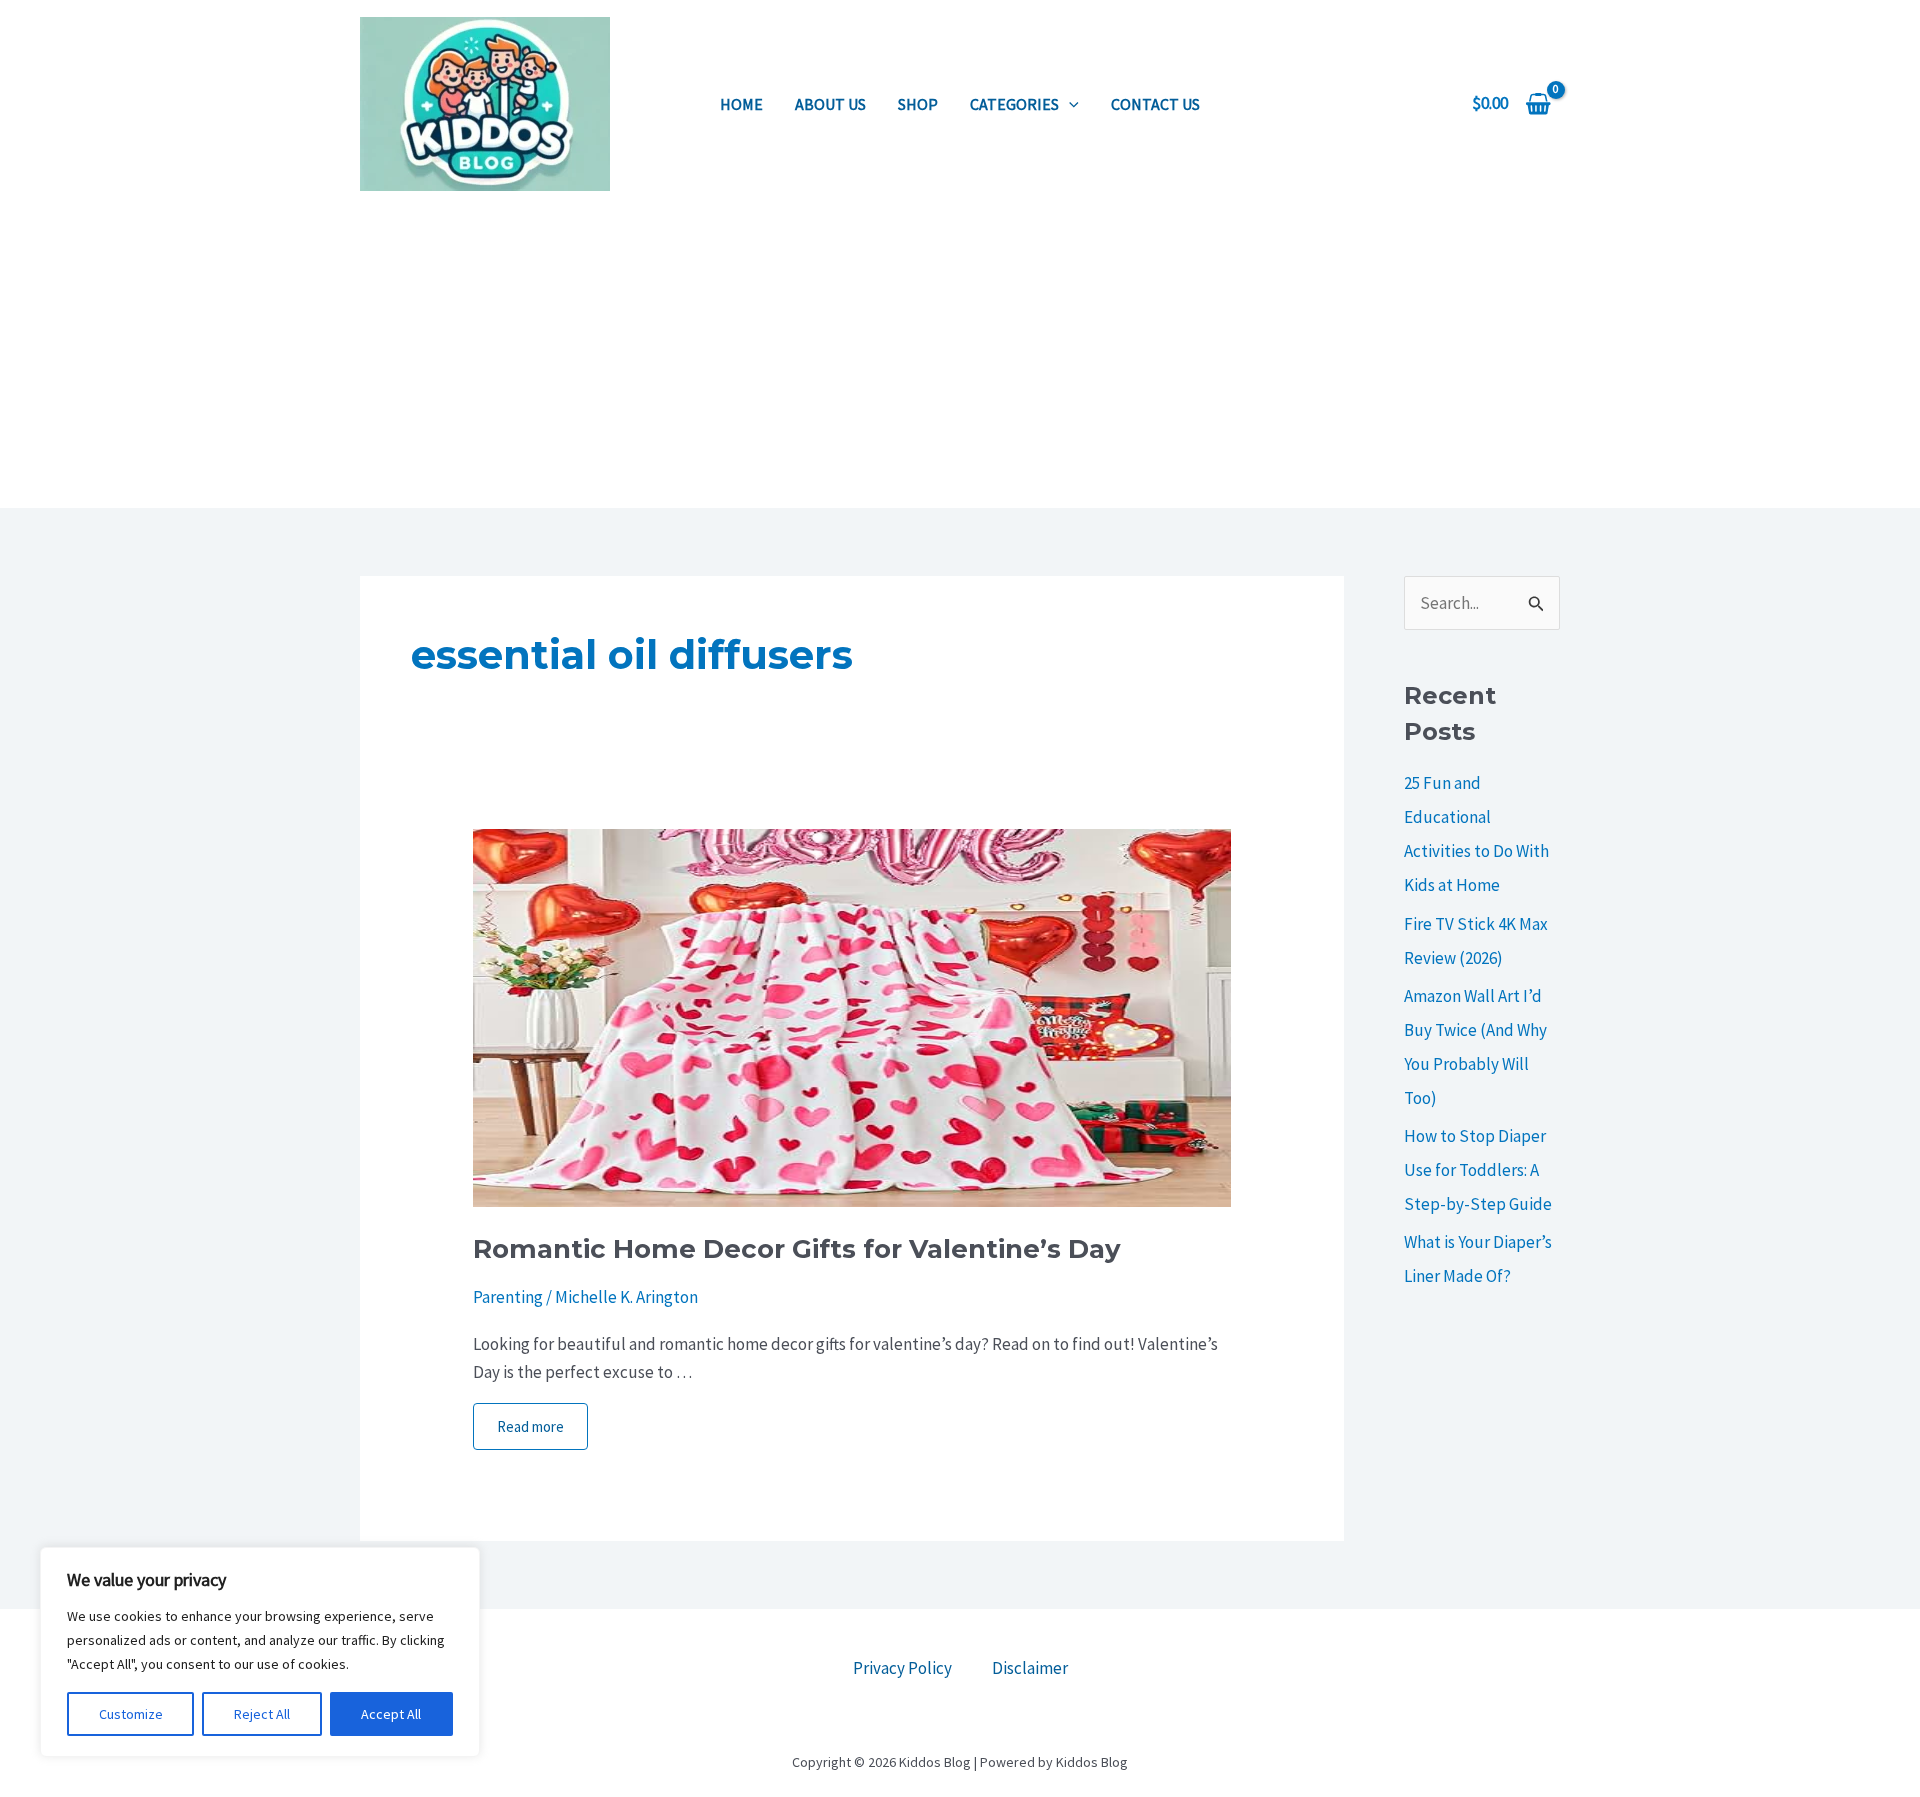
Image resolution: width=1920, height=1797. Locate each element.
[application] (1069, 104)
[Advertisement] (960, 358)
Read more (530, 1426)
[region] (260, 1652)
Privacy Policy (902, 1668)
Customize (131, 1714)
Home (741, 104)
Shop (918, 104)
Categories (1014, 104)
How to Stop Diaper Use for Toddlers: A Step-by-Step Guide (1478, 1170)
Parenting (508, 1297)
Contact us (1155, 104)
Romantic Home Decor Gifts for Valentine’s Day (797, 1249)
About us (830, 104)
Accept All (391, 1714)
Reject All (262, 1714)
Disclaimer (1030, 1668)
